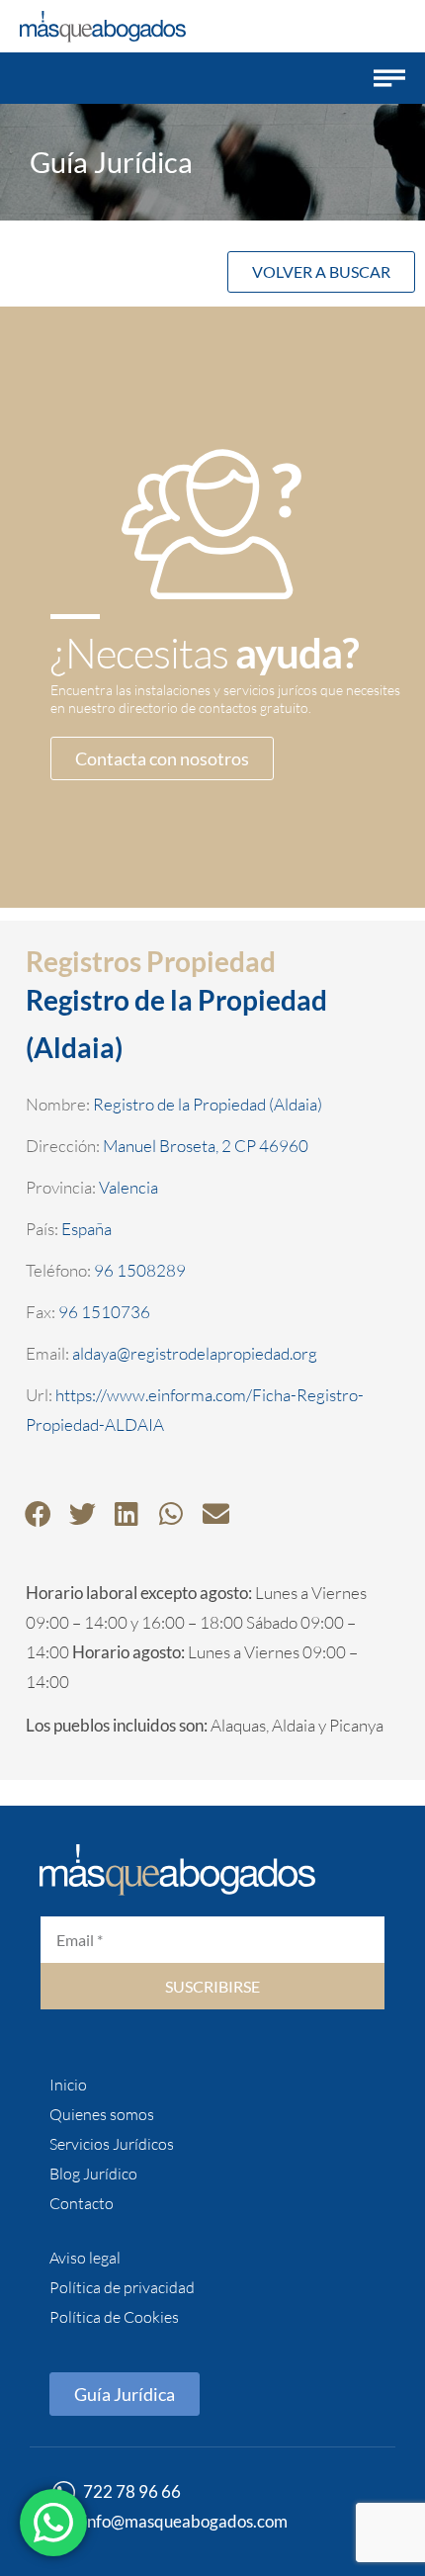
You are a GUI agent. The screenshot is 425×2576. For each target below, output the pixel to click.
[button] (389, 78)
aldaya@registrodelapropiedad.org (195, 1353)
